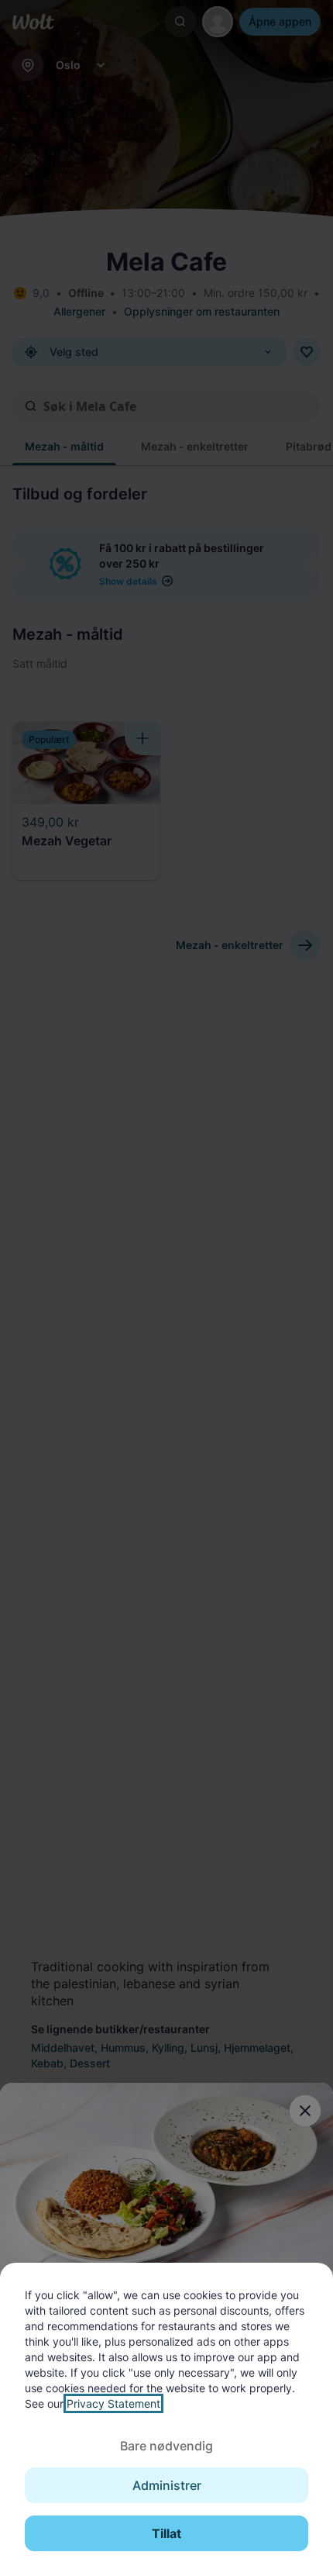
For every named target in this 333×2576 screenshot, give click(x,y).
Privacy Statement (113, 2403)
